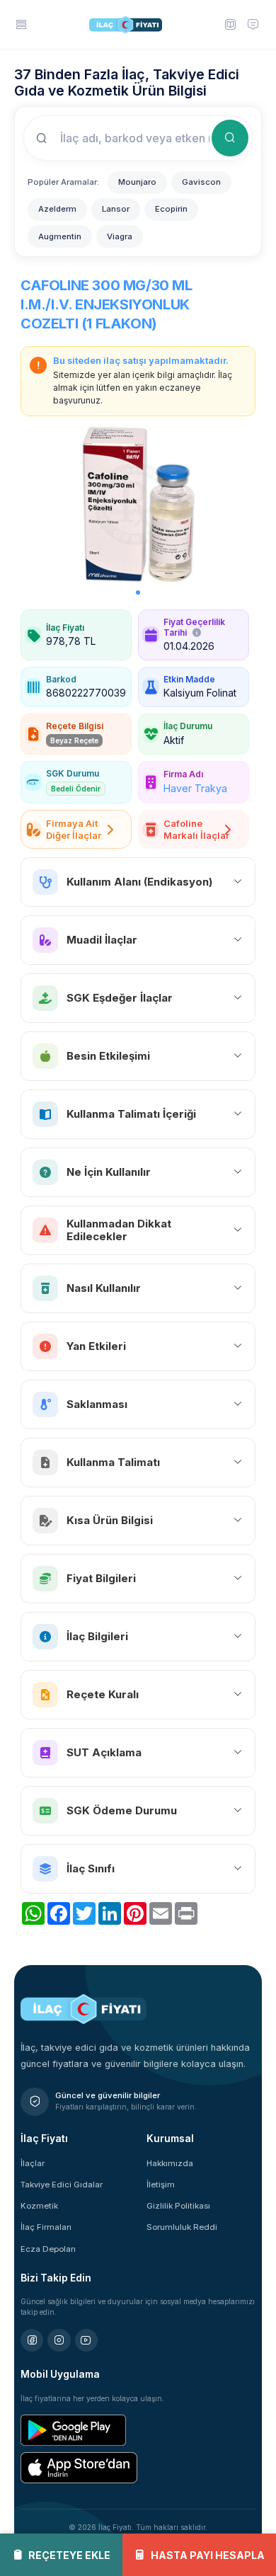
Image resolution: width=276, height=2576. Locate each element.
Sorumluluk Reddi (182, 2227)
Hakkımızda (170, 2163)
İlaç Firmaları (46, 2227)
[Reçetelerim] (229, 24)
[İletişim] (253, 24)
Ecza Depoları (48, 2249)
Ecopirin (171, 209)
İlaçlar (33, 2163)
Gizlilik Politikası (178, 2206)
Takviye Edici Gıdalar (62, 2185)
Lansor (116, 209)
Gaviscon (201, 182)
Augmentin (60, 236)
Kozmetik (39, 2206)
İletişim (161, 2185)
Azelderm (57, 209)
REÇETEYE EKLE (69, 2555)
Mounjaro (137, 182)
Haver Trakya (195, 788)
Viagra (120, 236)
